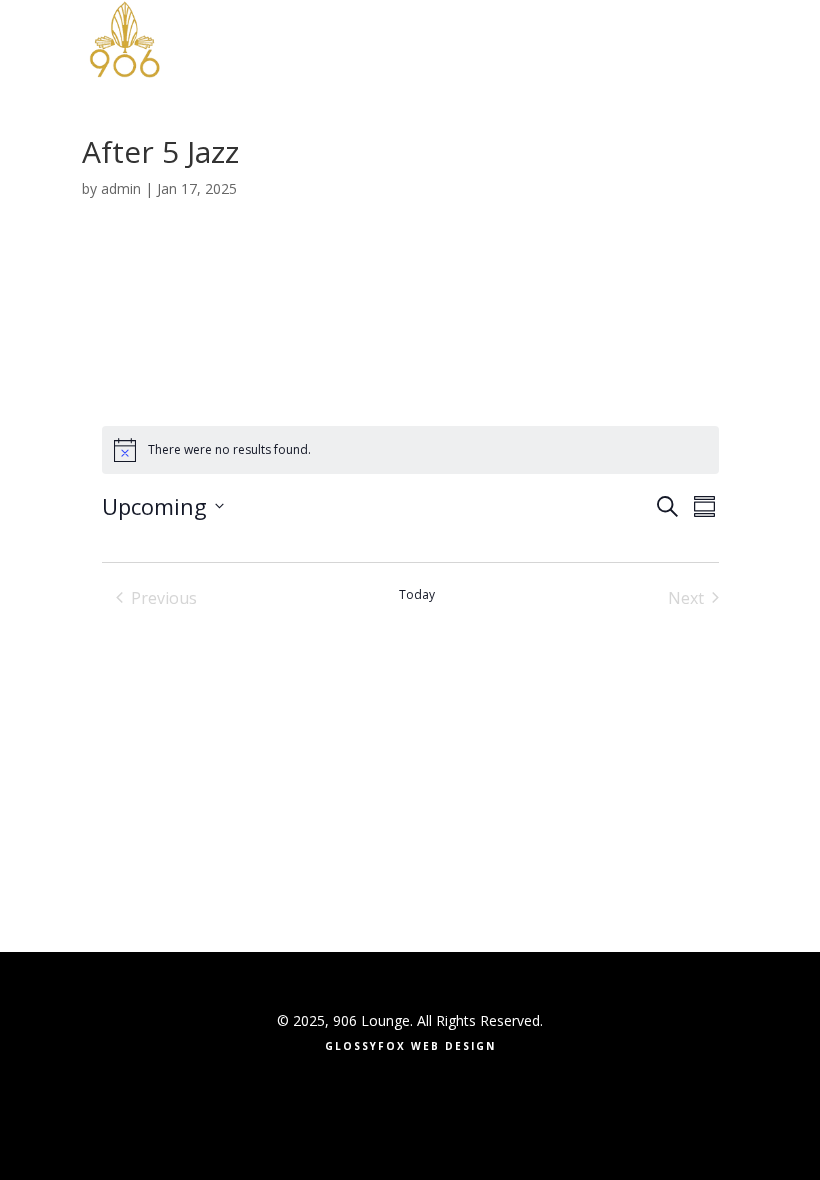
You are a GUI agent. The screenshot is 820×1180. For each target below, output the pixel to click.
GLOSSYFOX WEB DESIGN (410, 1046)
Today (417, 595)
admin (121, 188)
